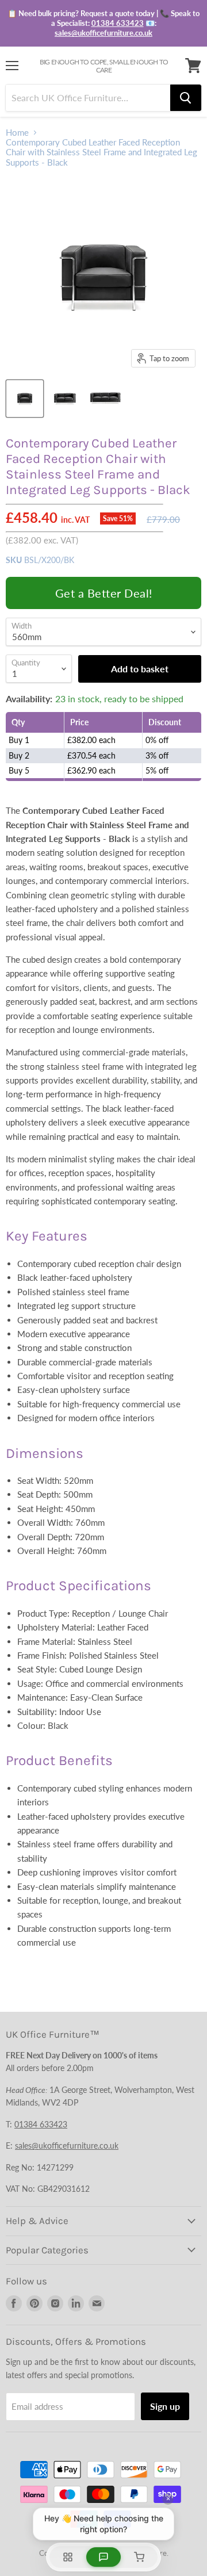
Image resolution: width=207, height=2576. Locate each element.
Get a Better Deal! (104, 593)
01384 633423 (118, 23)
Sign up (165, 2406)
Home (17, 133)
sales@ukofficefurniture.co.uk (103, 33)
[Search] (186, 98)
